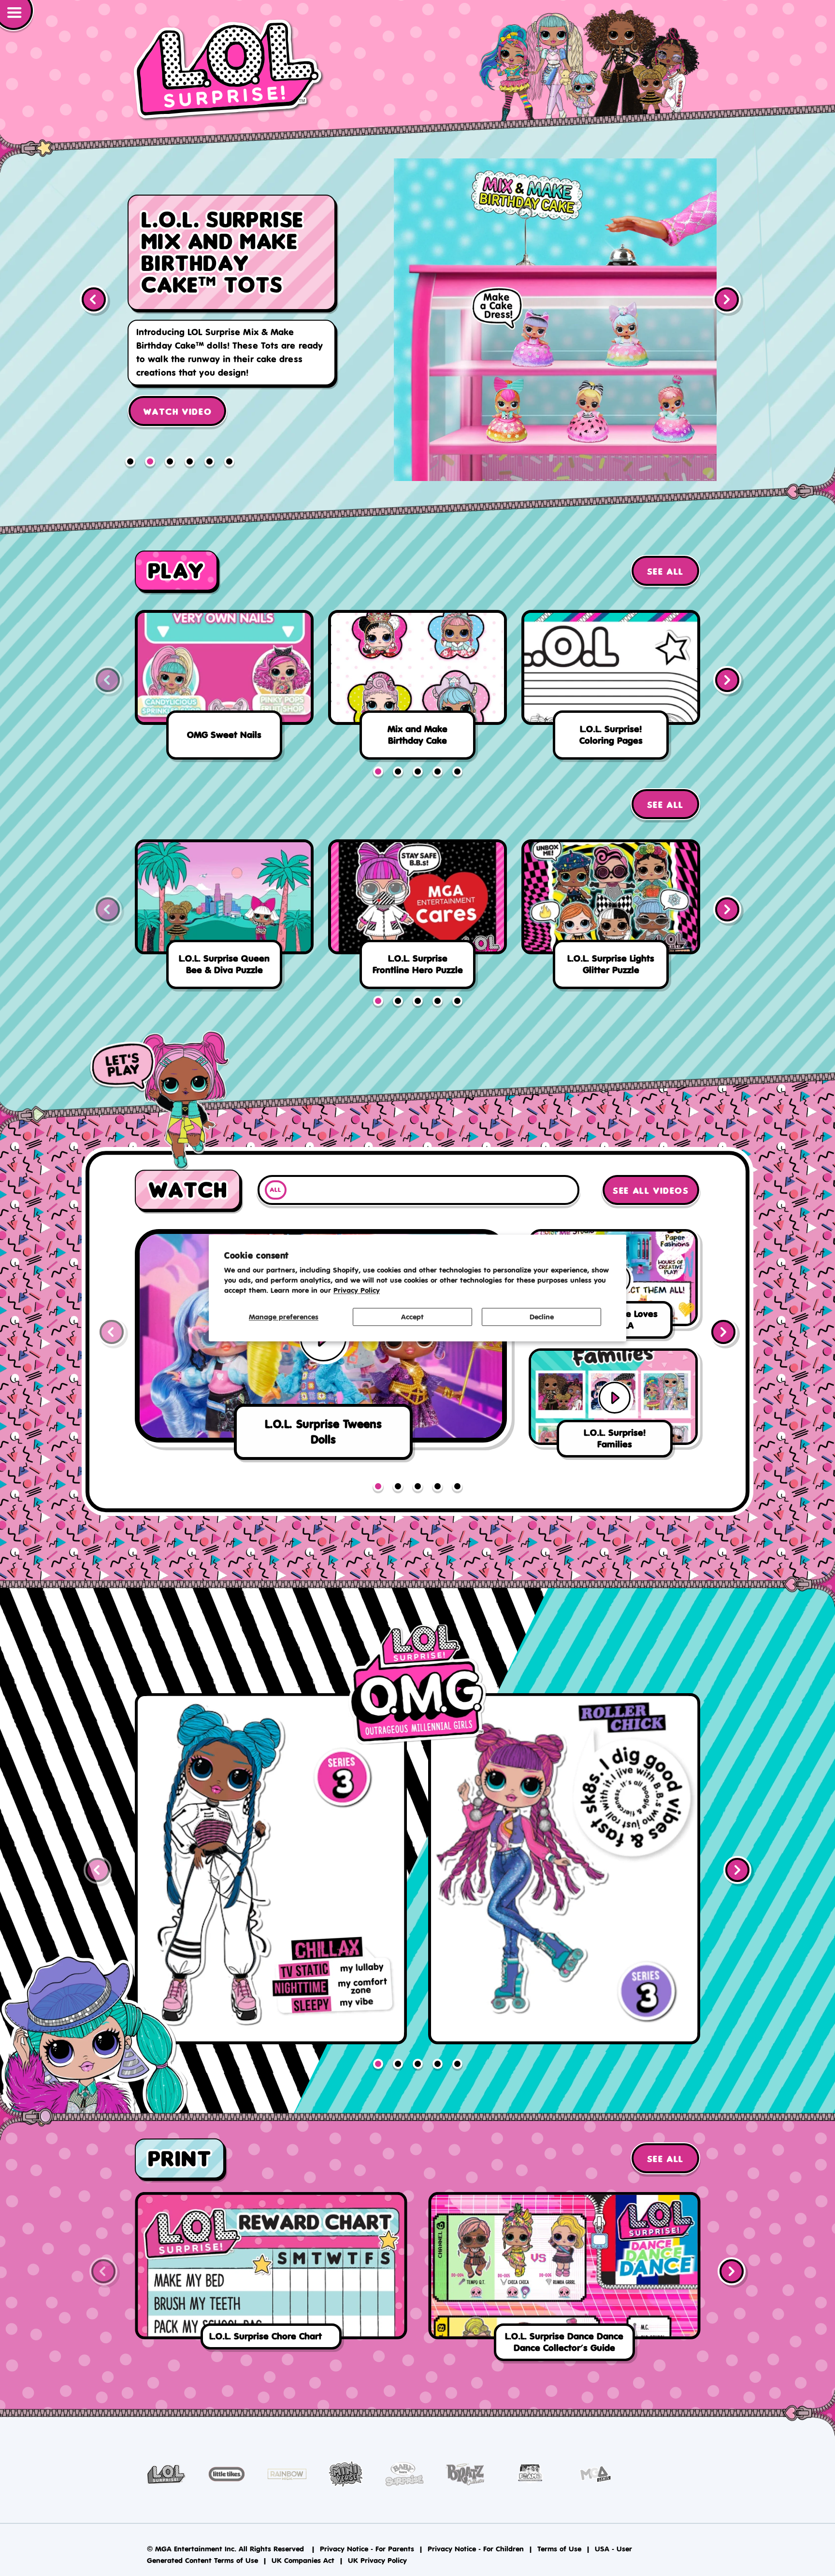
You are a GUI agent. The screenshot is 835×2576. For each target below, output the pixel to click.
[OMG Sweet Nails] (224, 688)
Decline (542, 1317)
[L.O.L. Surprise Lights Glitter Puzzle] (611, 918)
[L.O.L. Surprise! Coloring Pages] (611, 688)
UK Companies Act (303, 2560)
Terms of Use (559, 2549)
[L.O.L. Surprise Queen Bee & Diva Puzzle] (224, 918)
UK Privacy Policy (377, 2560)
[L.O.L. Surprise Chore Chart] (271, 2273)
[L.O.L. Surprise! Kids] (229, 70)
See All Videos (651, 1191)
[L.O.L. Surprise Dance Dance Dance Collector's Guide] (564, 2279)
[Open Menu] (17, 16)
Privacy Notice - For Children (476, 2549)
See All (665, 572)
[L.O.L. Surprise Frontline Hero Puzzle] (417, 918)
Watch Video (178, 382)
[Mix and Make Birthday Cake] (417, 688)
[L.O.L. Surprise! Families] (555, 320)
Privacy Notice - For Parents (367, 2549)
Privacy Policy (357, 1291)
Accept (412, 1317)
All (275, 1190)
